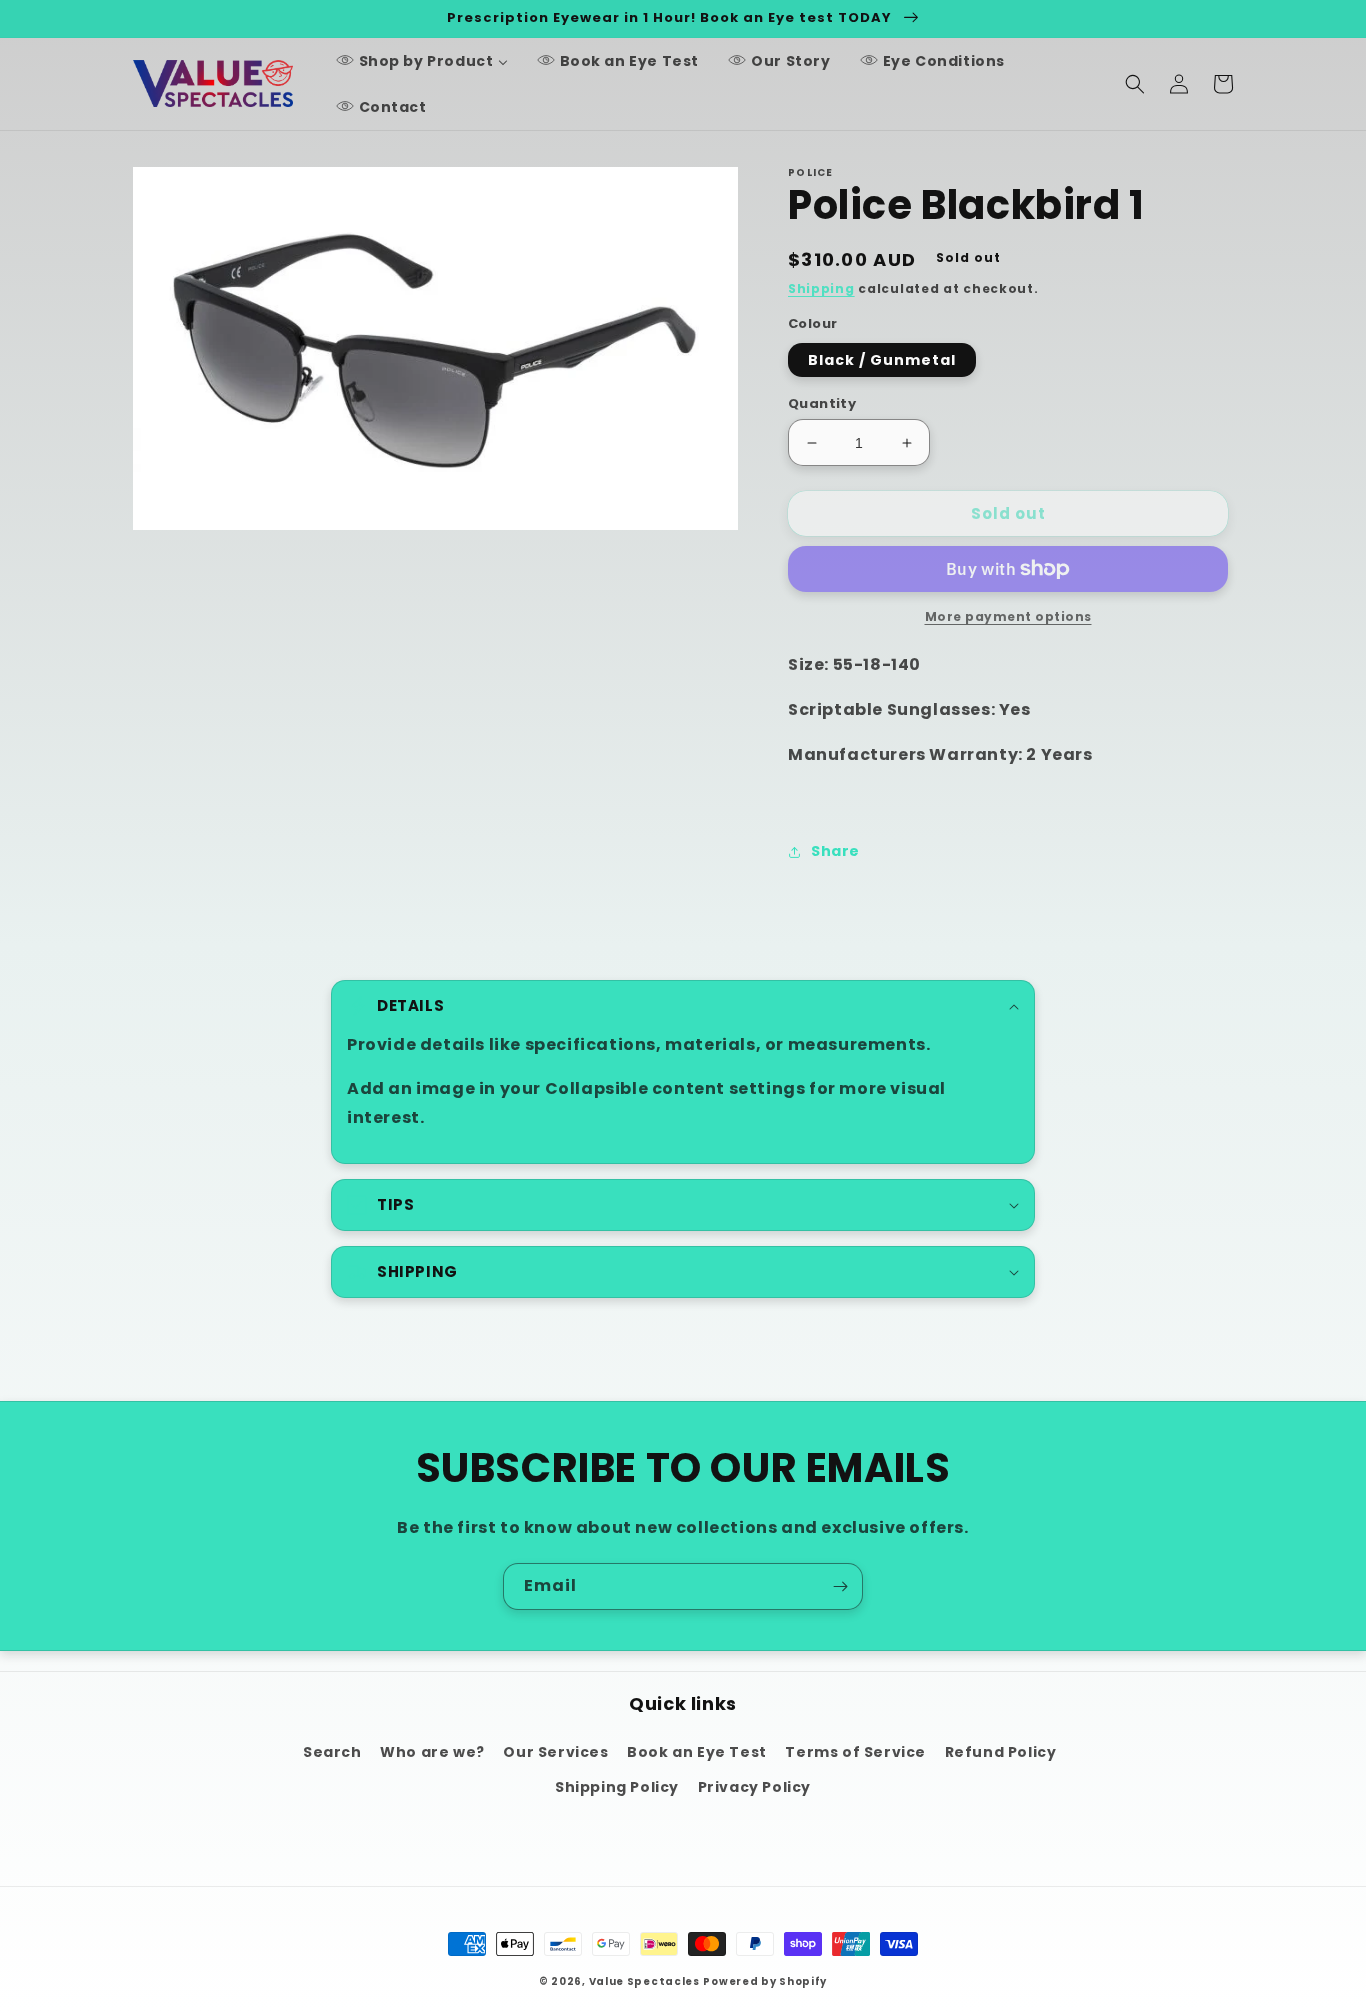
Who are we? (432, 1752)
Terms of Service (855, 1752)
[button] (1135, 84)
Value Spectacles (644, 1981)
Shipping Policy (617, 1787)
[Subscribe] (840, 1586)
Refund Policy (1001, 1752)
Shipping (821, 288)
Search (332, 1752)
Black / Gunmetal (882, 360)
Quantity (822, 403)
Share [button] (835, 851)
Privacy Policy (754, 1787)
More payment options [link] (1008, 616)
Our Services (555, 1752)
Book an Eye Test (697, 1752)
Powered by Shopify (765, 1981)
